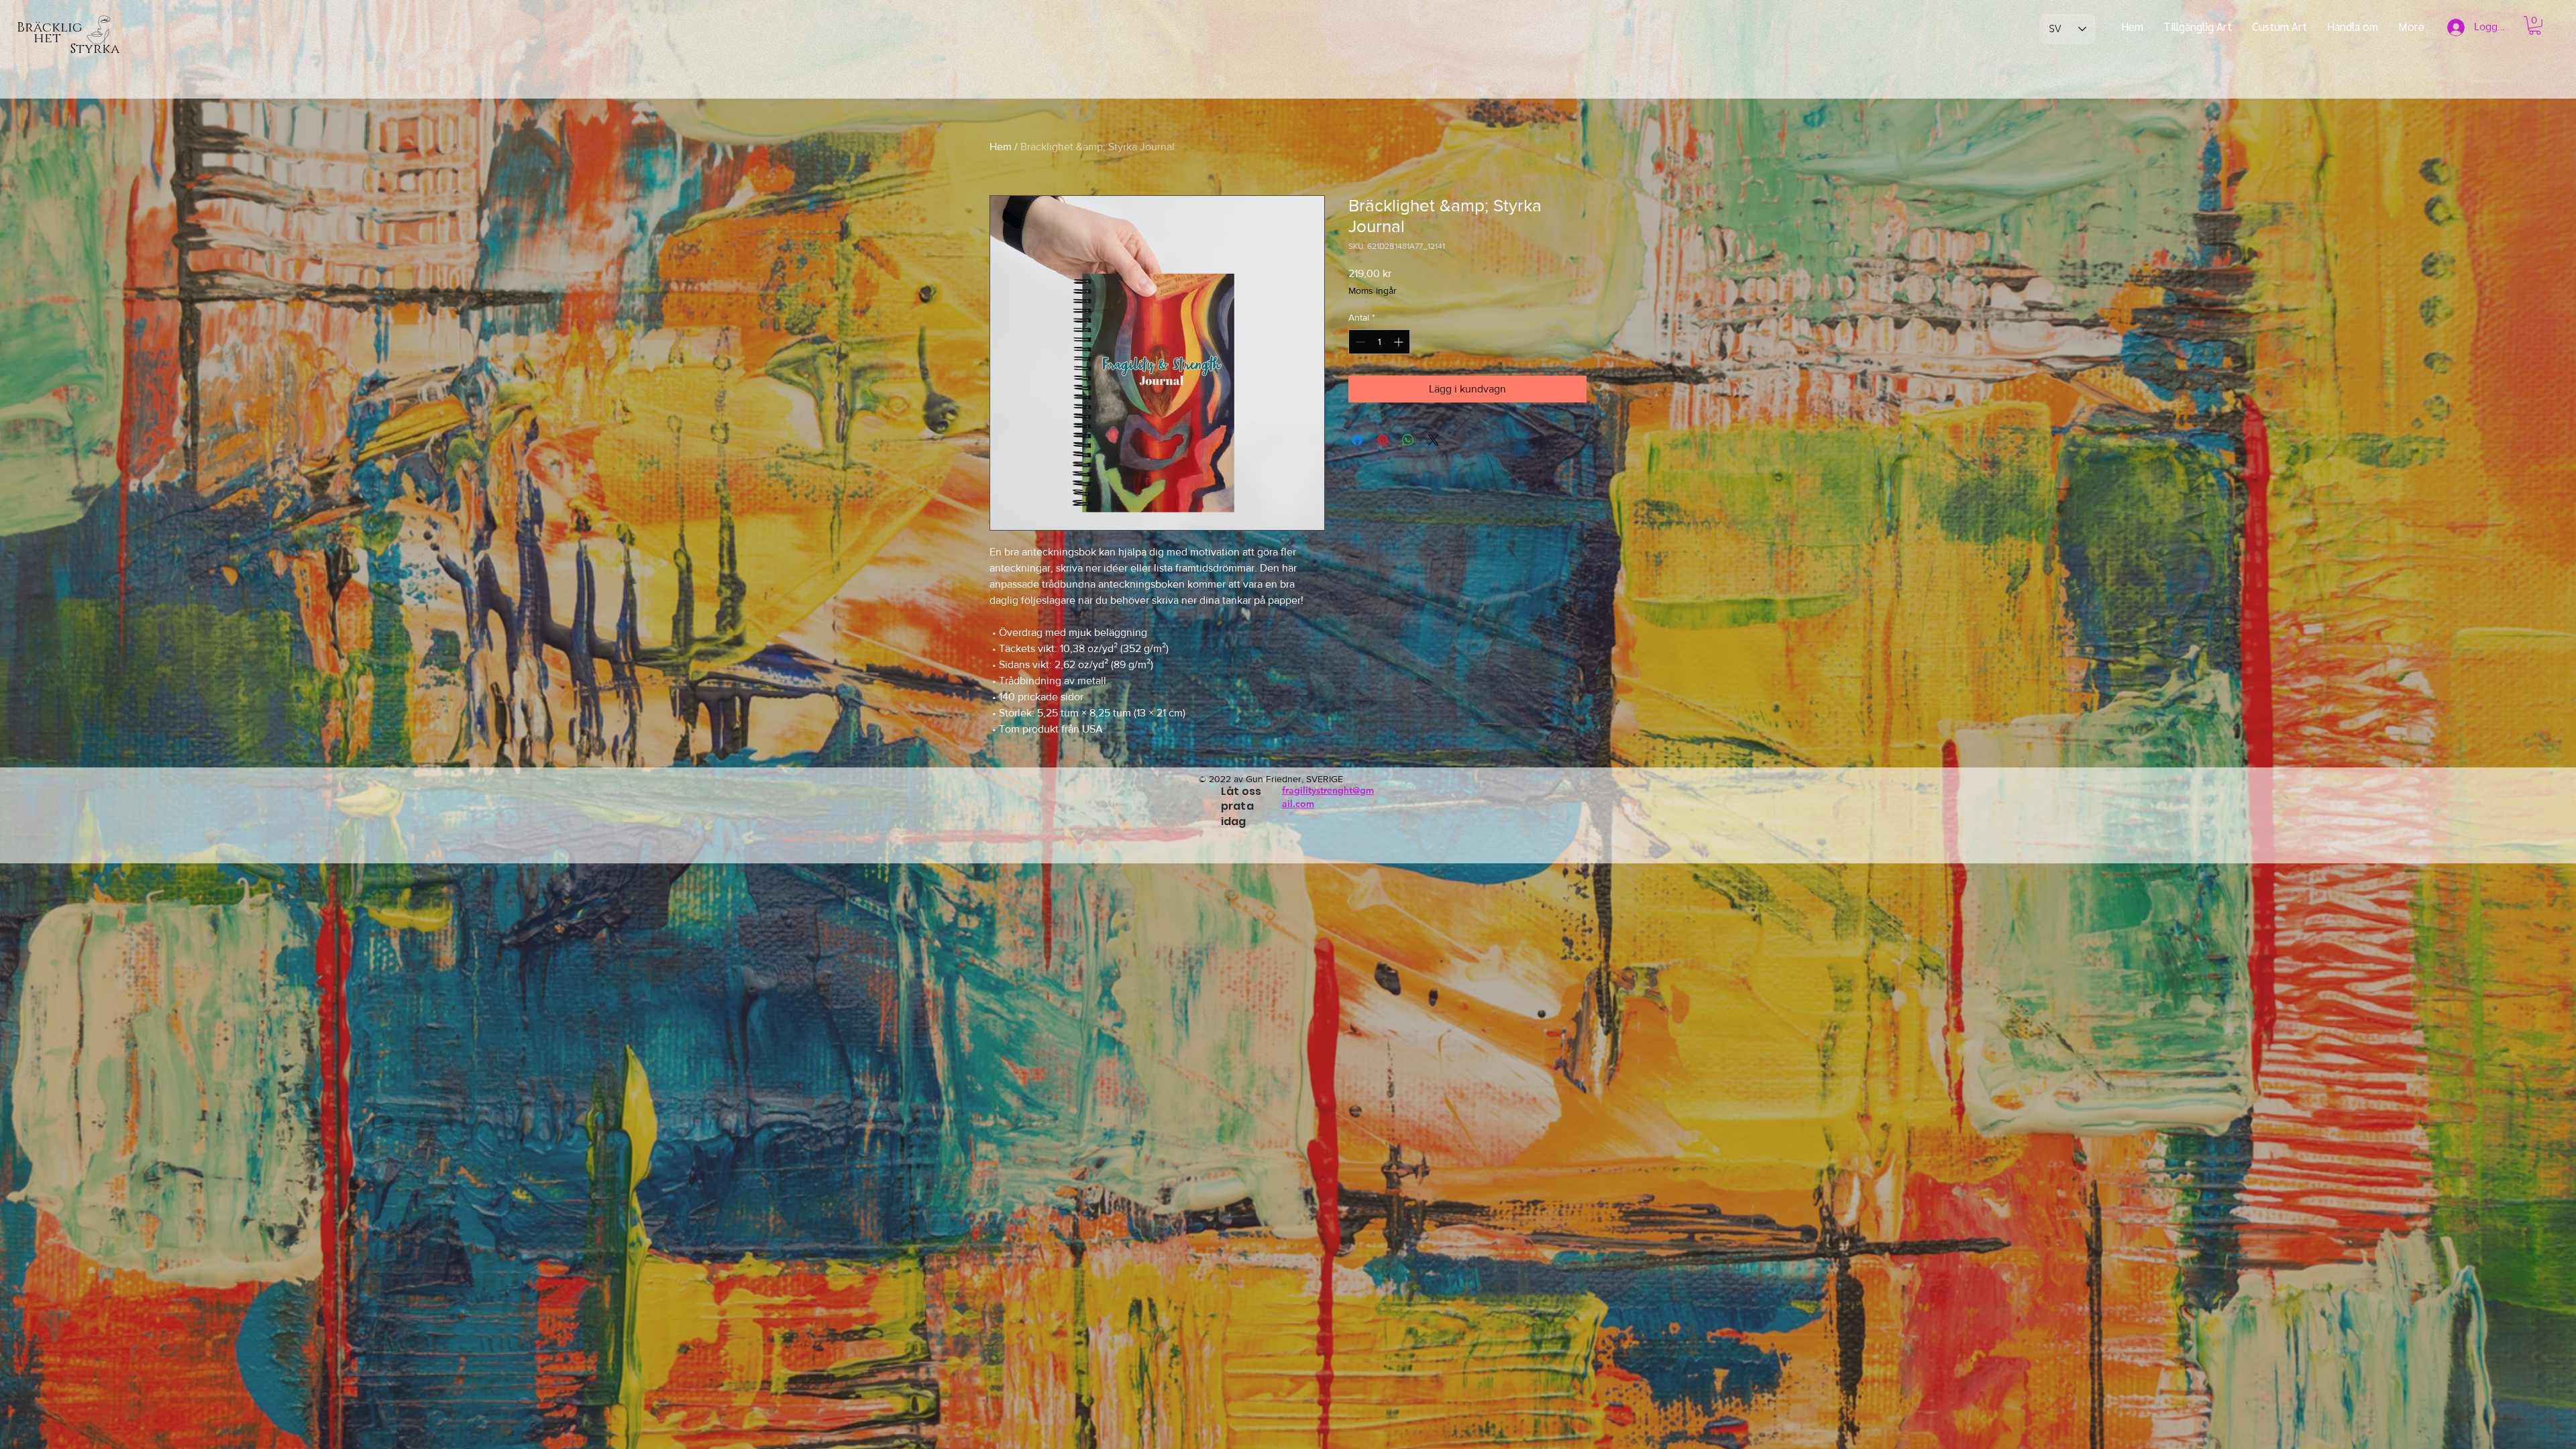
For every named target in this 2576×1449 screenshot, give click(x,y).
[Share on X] (1434, 440)
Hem (1001, 147)
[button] (2535, 25)
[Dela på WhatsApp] (1408, 440)
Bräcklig (50, 28)
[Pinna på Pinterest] (1383, 440)
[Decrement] (1359, 342)
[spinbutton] (1379, 342)
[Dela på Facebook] (1357, 440)
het (39, 38)
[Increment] (1400, 342)
